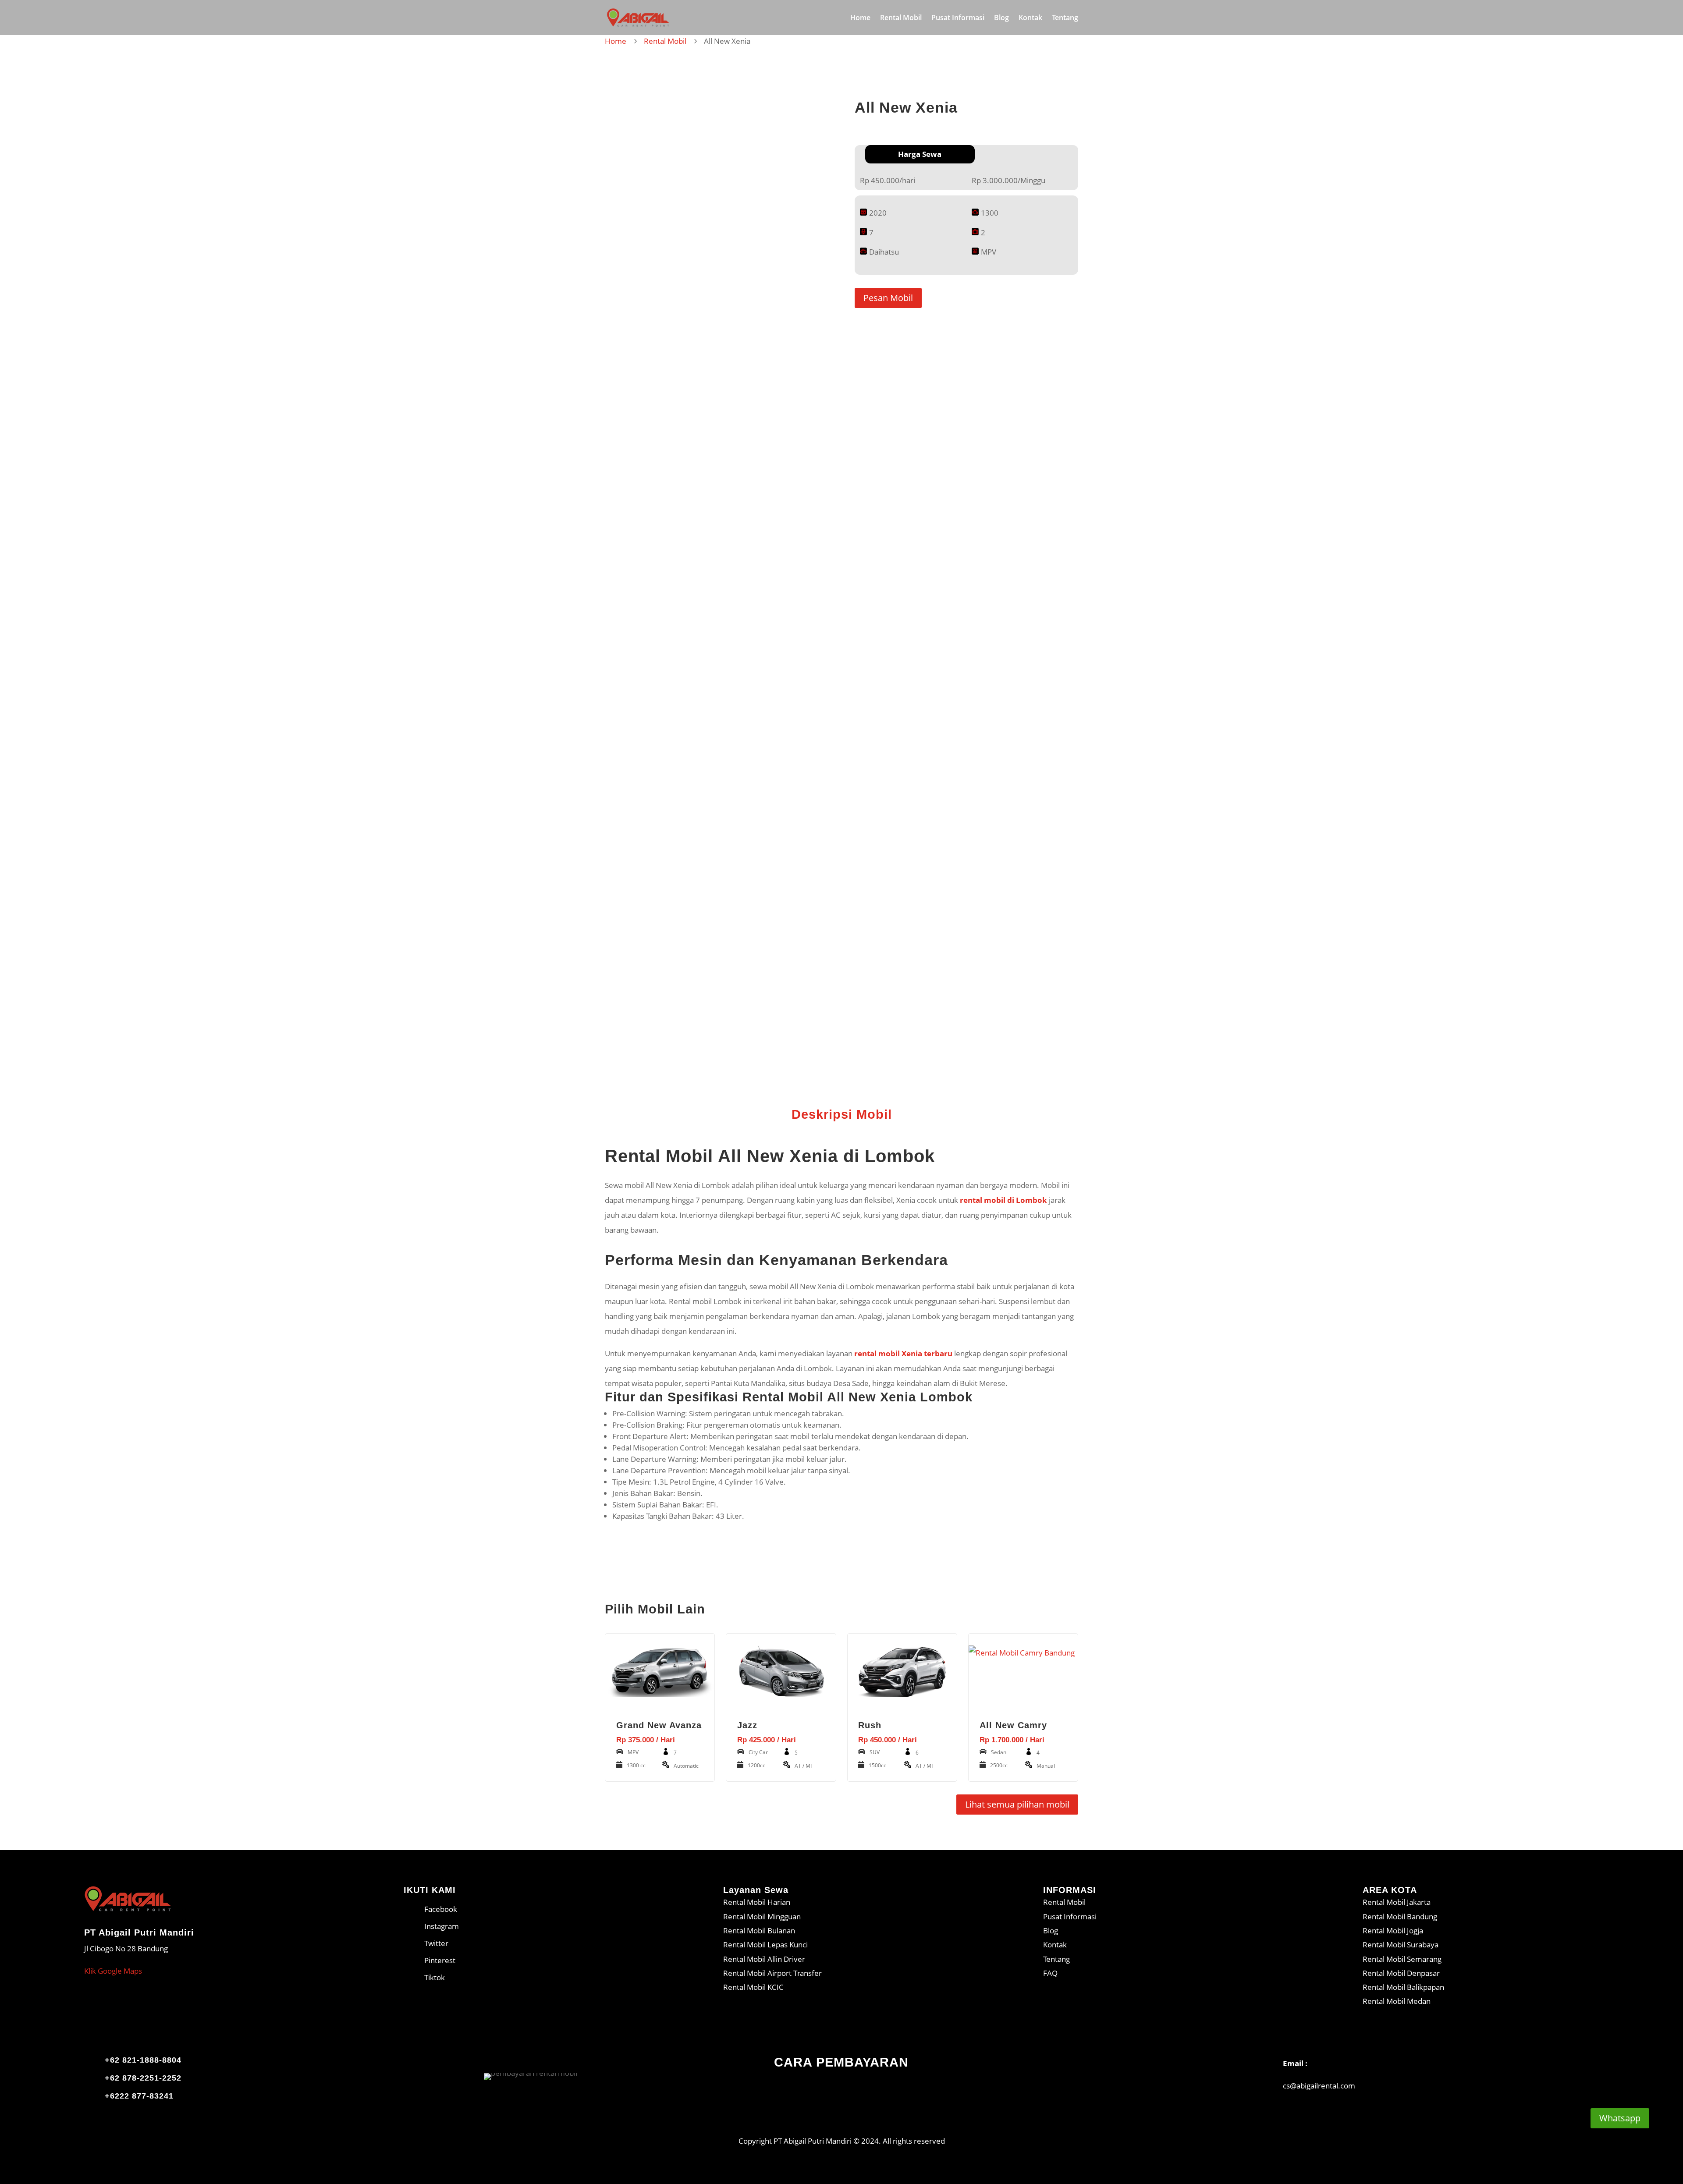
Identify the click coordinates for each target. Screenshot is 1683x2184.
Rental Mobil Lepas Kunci (765, 1945)
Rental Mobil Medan (1397, 2001)
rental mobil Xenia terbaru (903, 1353)
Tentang (1065, 18)
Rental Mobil (901, 18)
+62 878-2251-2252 (143, 2078)
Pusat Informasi (958, 18)
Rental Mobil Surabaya (1401, 1945)
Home (860, 18)
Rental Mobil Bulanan (759, 1930)
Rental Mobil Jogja (1393, 1930)
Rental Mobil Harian (757, 1902)
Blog (1001, 18)
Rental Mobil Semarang (1402, 1959)
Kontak (1030, 18)
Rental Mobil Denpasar (1401, 1973)
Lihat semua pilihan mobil (1017, 1804)
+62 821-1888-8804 (143, 2060)
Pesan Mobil (888, 298)
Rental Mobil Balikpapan (1403, 1987)
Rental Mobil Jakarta (1397, 1902)
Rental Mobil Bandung (1400, 1916)
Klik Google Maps (113, 1971)
